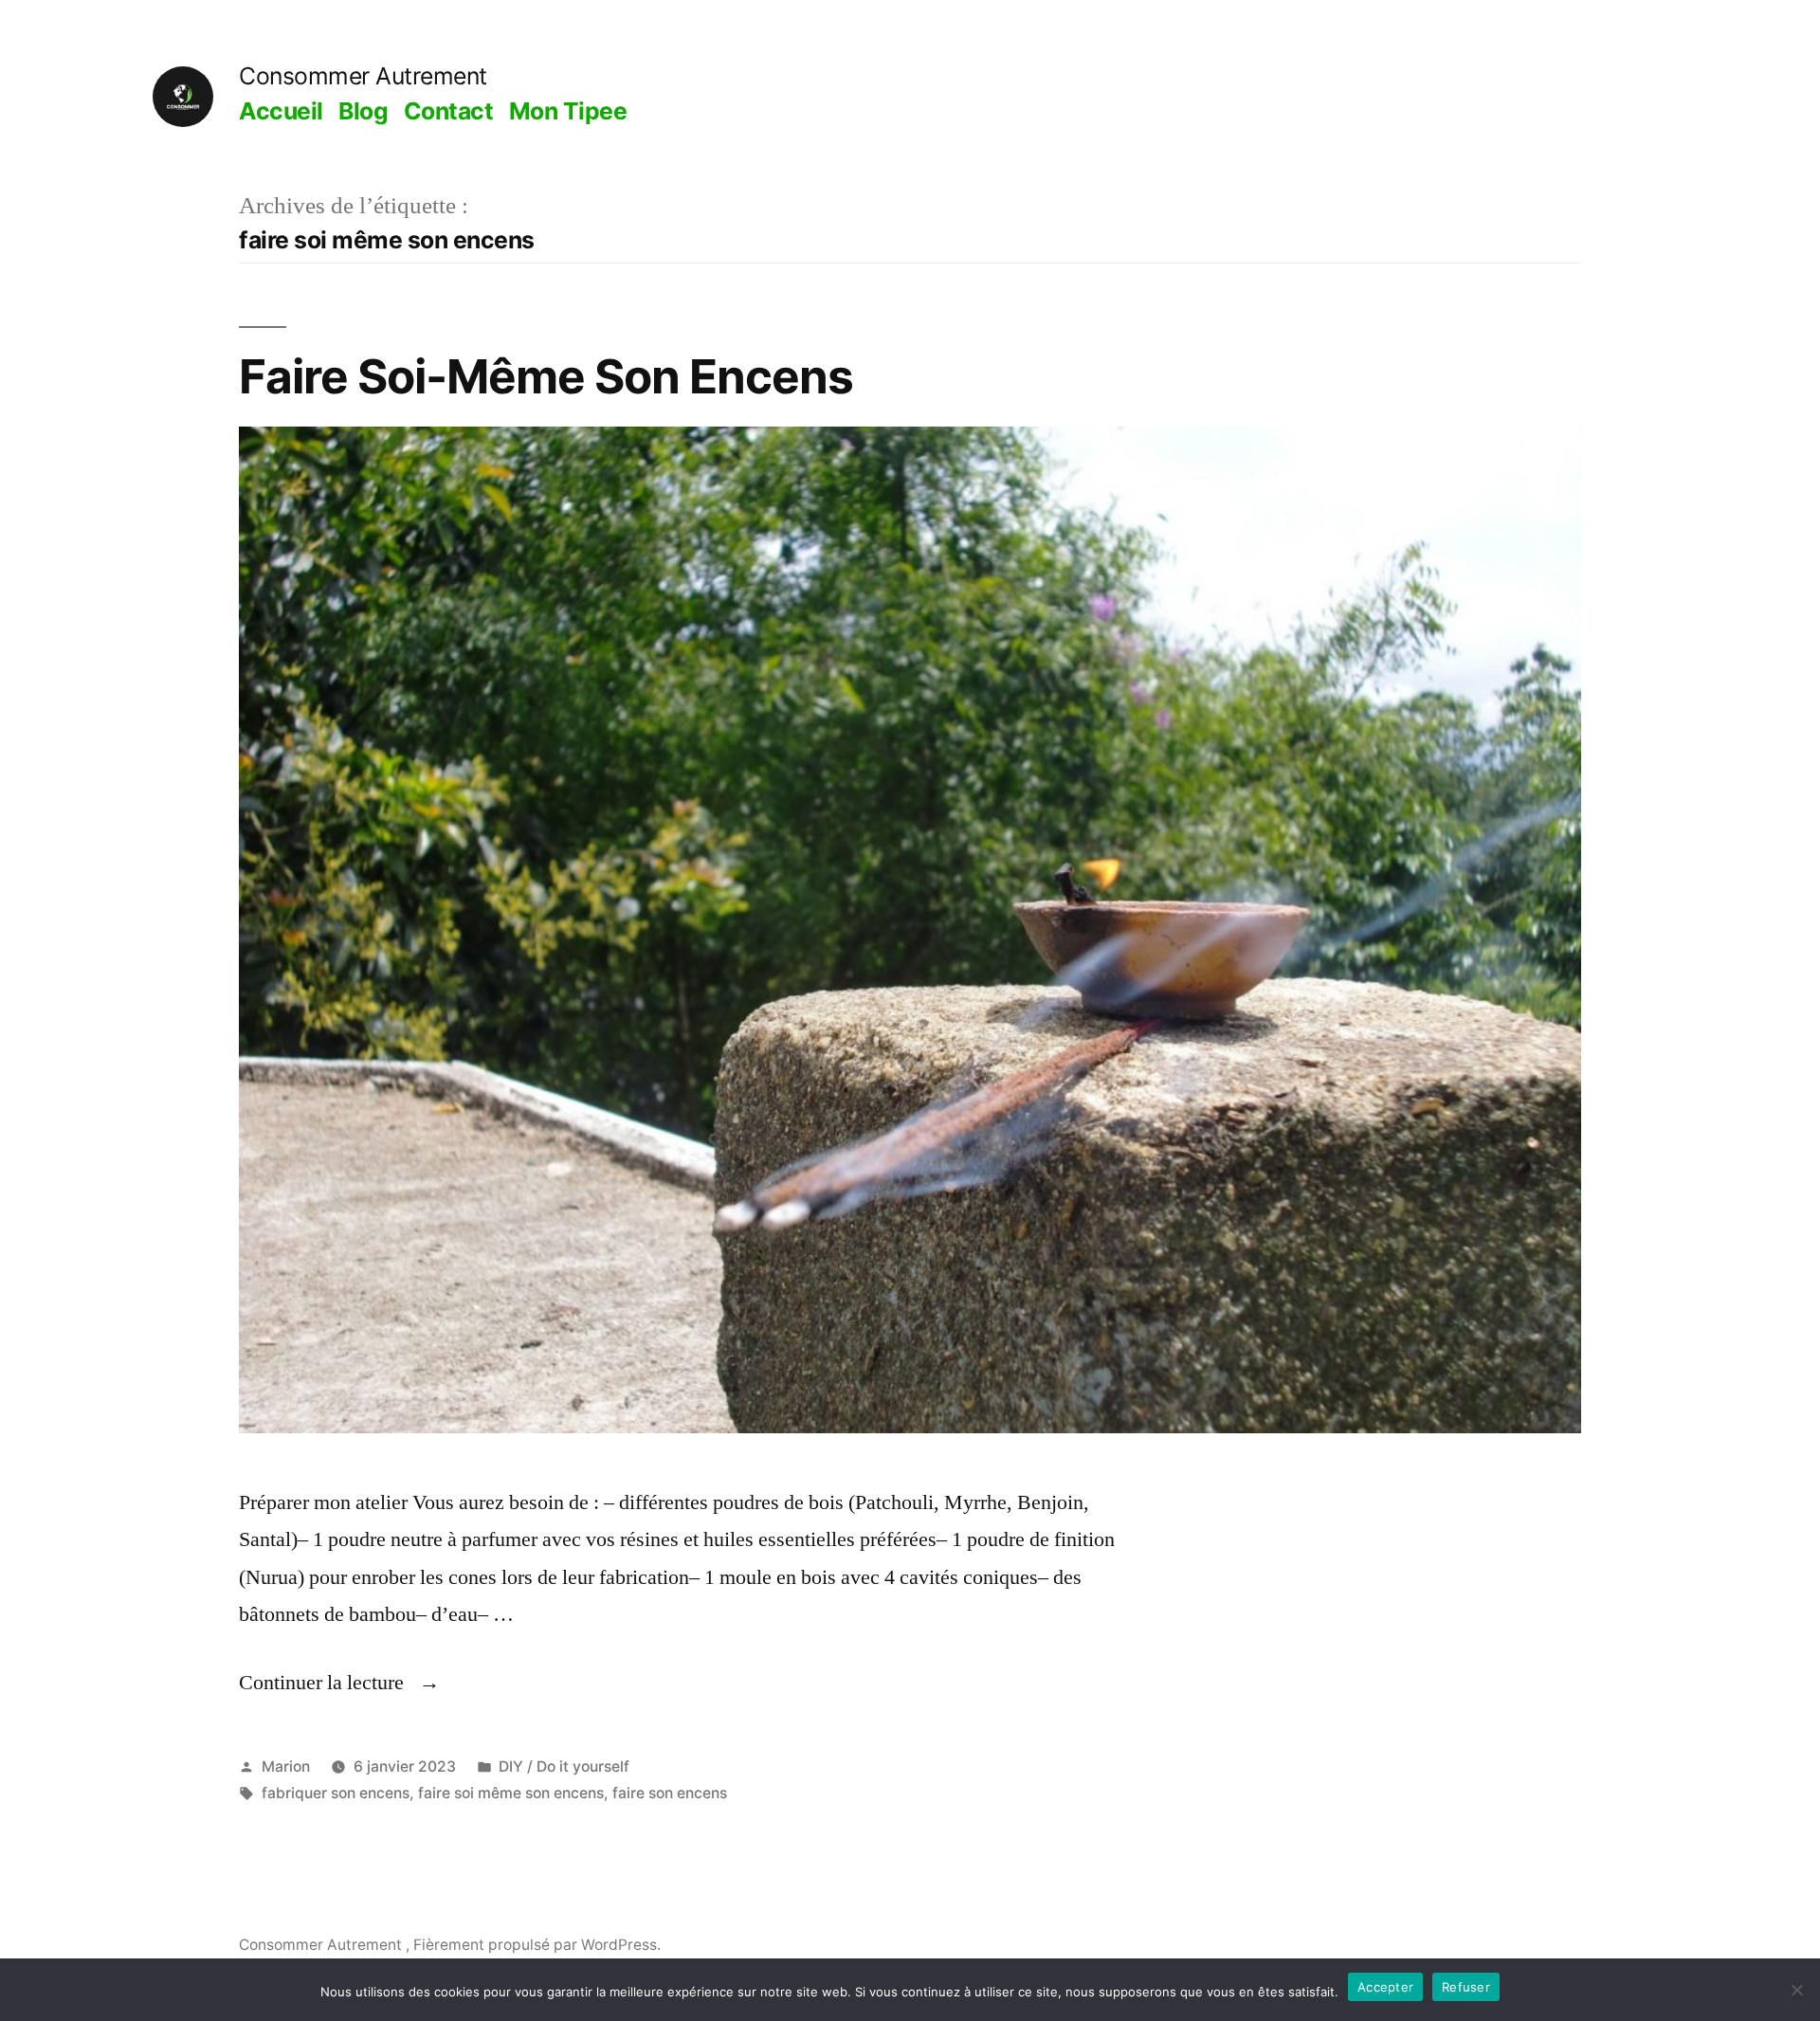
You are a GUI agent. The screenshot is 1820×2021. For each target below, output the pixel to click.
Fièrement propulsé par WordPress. (537, 1945)
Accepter (1385, 1987)
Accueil (281, 111)
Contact (449, 111)
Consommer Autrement (363, 76)
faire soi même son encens (511, 1793)
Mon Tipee (568, 111)
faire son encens (670, 1793)
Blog (363, 111)
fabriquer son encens (336, 1793)
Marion (286, 1766)
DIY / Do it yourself (564, 1766)
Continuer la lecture (339, 1683)
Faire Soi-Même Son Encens (546, 376)
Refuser (1466, 1987)
